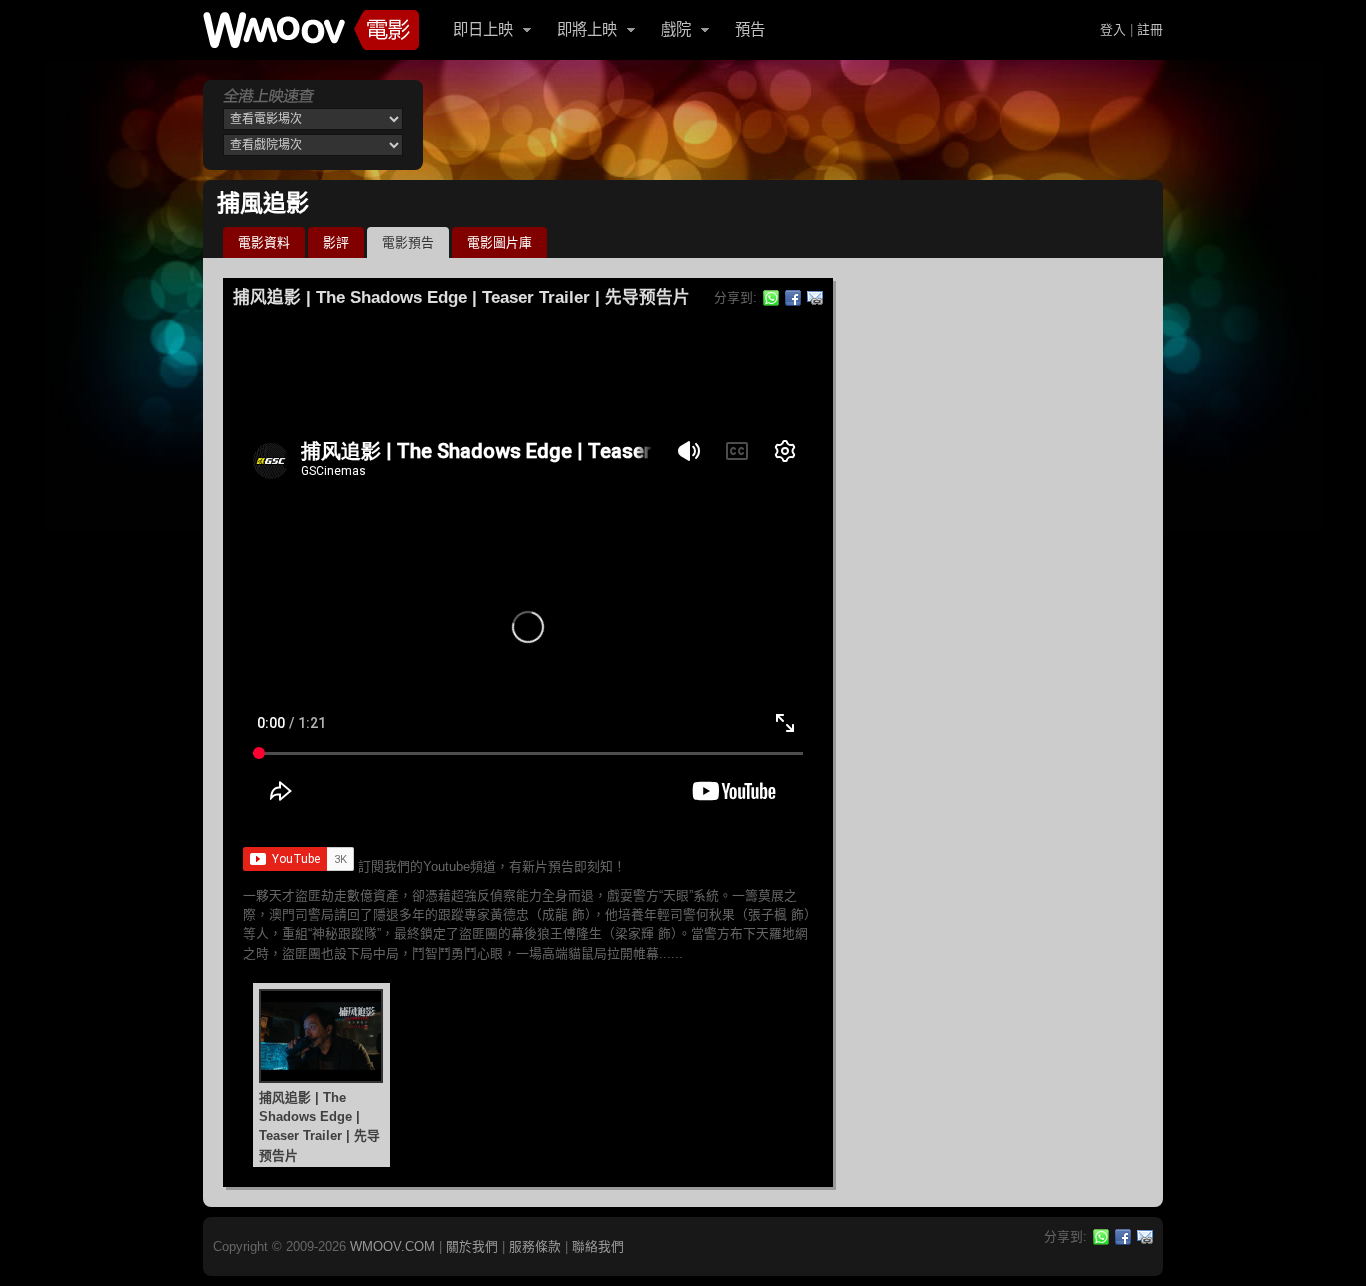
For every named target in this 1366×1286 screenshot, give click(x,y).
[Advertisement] (797, 125)
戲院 (676, 29)
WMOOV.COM (392, 1246)
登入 (1113, 29)
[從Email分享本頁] (815, 298)
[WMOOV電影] (311, 30)
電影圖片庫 (499, 242)
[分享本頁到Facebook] (793, 298)
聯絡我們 (598, 1246)
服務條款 (535, 1246)
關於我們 (472, 1246)
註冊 (1150, 29)
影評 (336, 242)
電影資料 (264, 242)
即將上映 (587, 29)
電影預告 (408, 242)
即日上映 (483, 29)
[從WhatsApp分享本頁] (771, 298)
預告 (750, 29)
